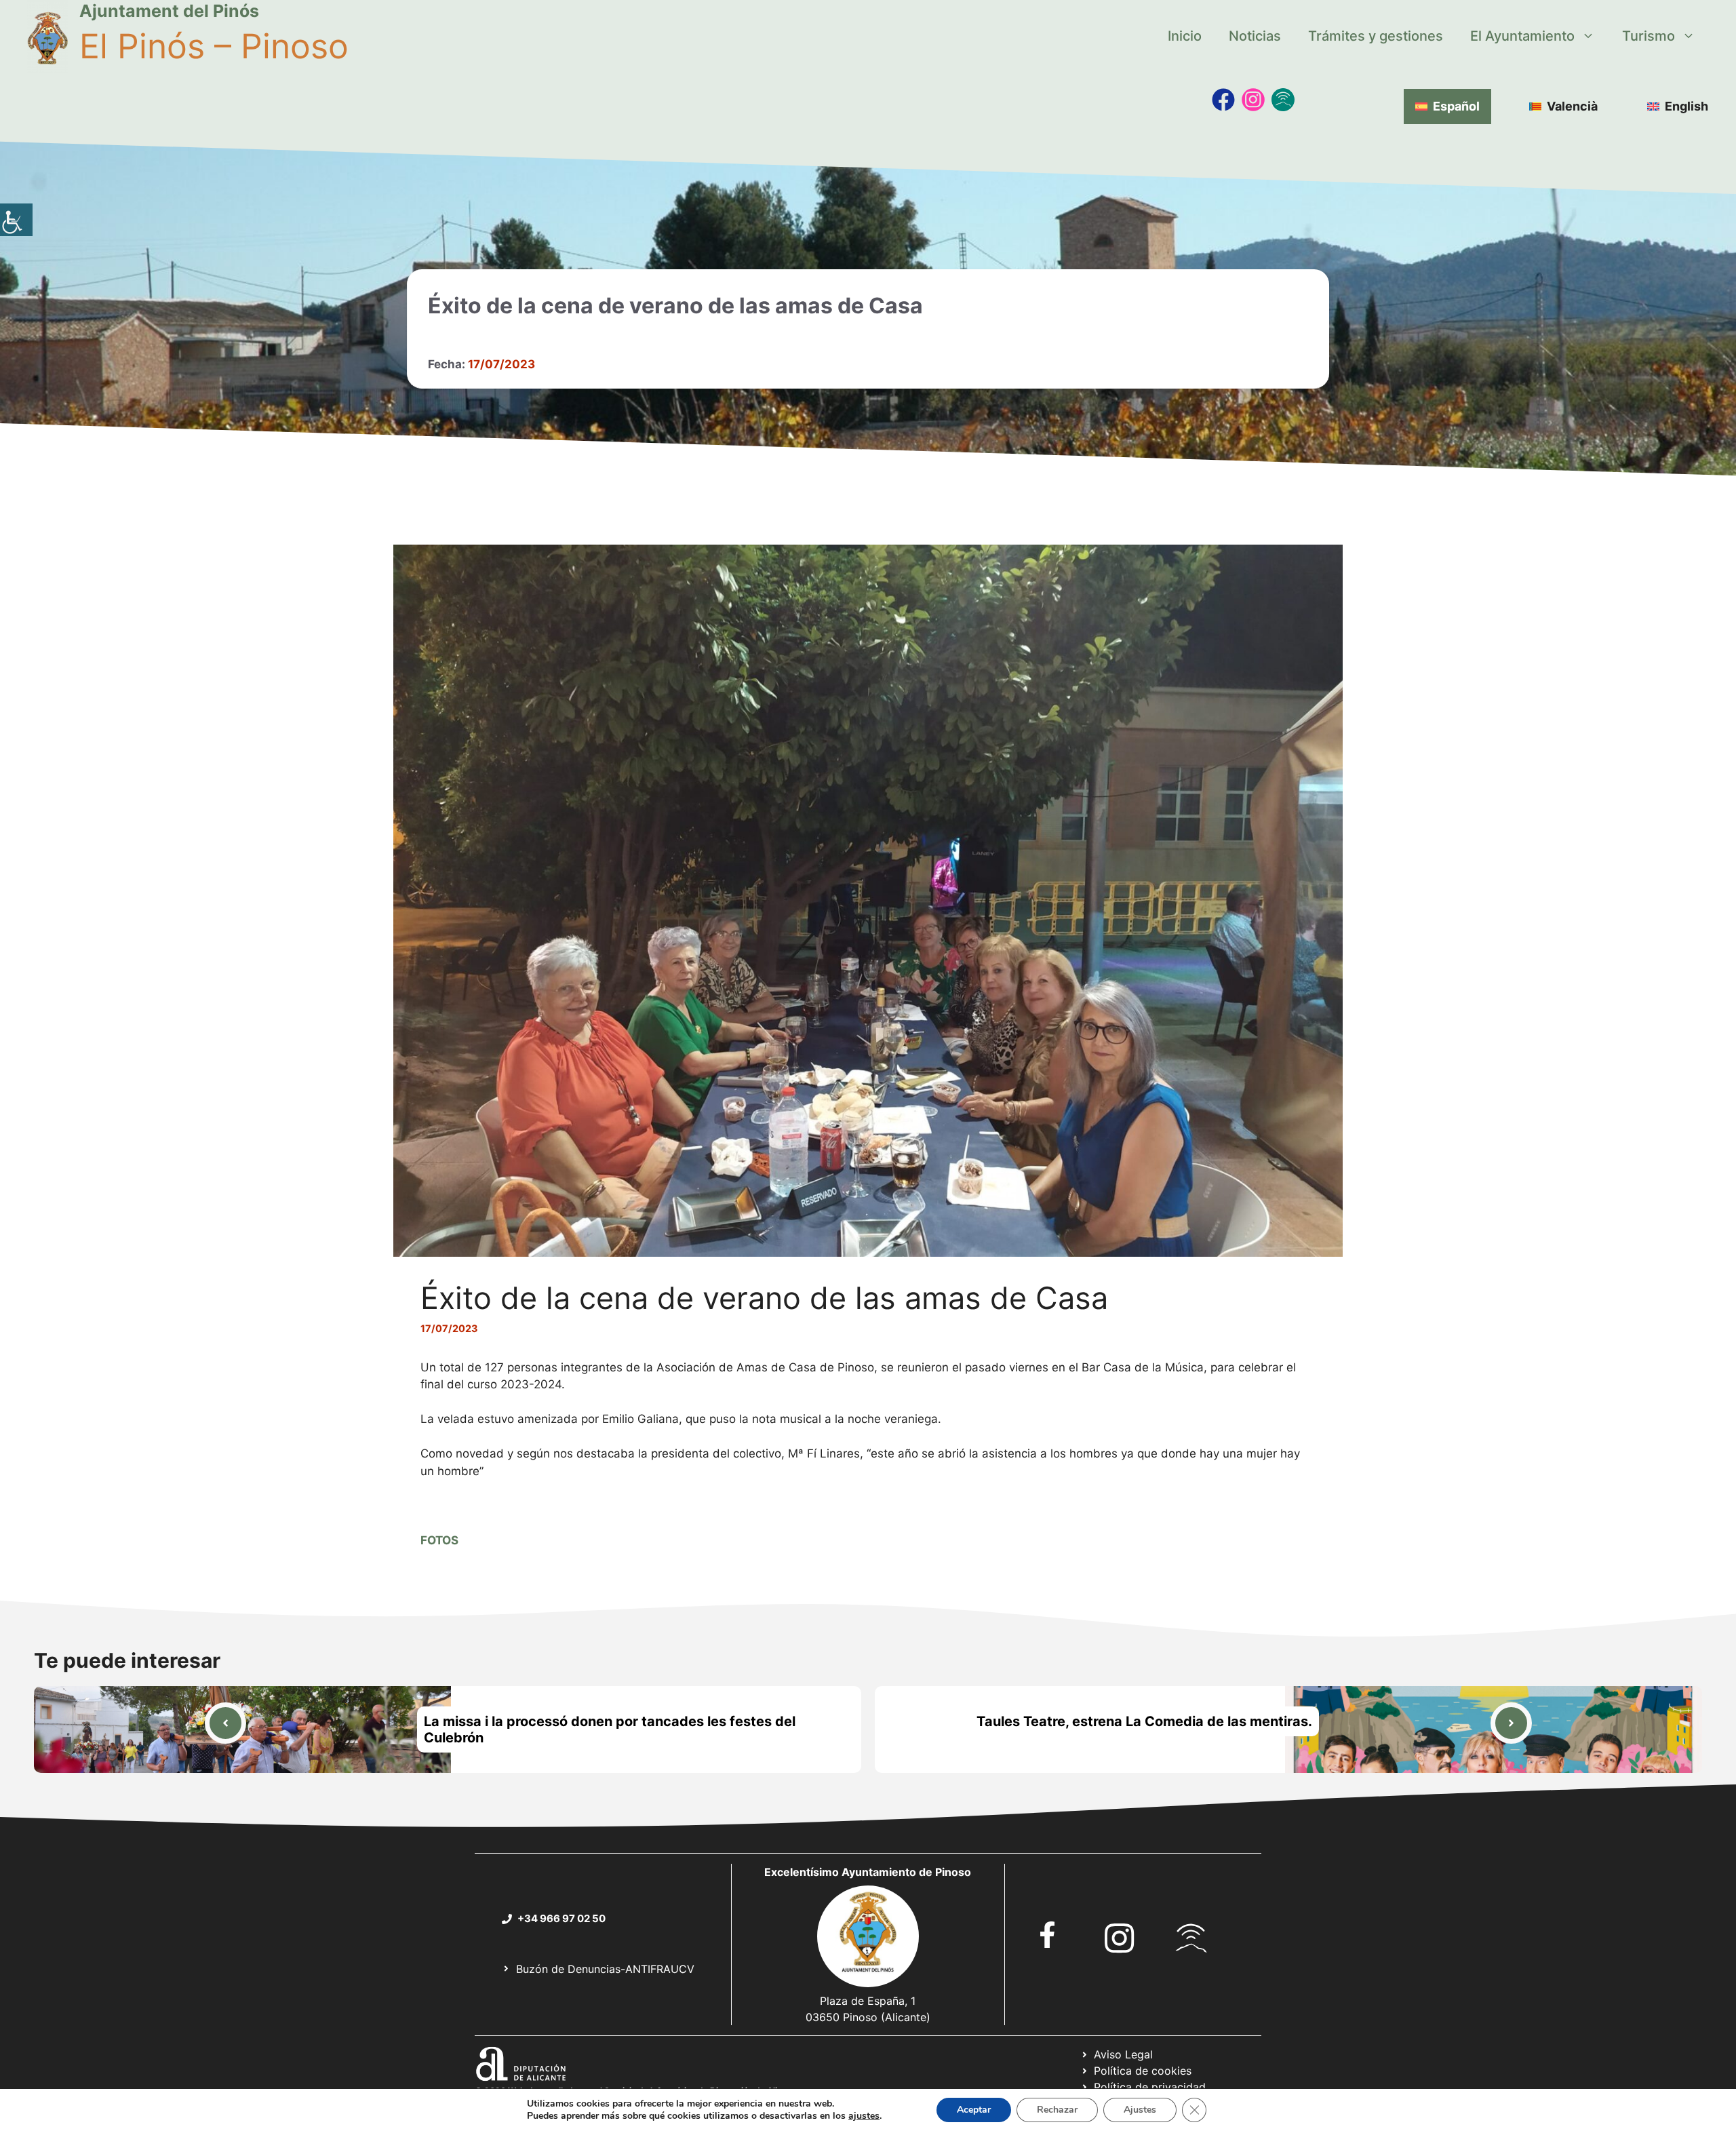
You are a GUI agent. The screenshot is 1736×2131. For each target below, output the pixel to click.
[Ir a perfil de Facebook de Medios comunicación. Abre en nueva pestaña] (1223, 100)
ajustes (864, 2116)
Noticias (1255, 36)
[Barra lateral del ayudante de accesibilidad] (16, 220)
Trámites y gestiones (1376, 36)
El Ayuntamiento (1522, 36)
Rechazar (1057, 2110)
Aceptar (974, 2110)
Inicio (1185, 36)
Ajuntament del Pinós (169, 11)
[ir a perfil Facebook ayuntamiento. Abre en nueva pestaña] (1048, 1935)
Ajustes (1140, 2110)
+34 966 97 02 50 (561, 1918)
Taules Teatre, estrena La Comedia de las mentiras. (1144, 1721)
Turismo (1649, 36)
